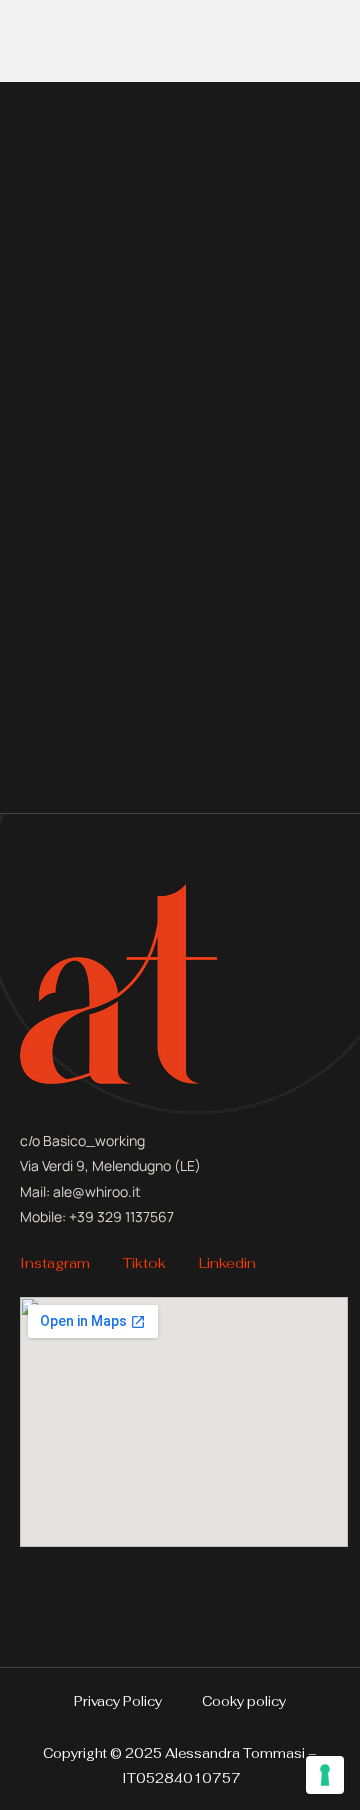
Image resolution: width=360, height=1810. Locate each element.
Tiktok (144, 1263)
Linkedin (227, 1263)
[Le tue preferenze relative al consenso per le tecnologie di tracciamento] (325, 1775)
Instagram (55, 1263)
